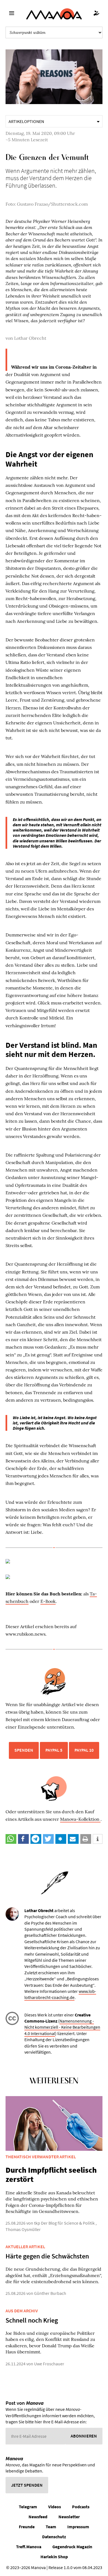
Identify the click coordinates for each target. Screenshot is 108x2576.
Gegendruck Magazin (72, 2547)
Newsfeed (38, 2517)
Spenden (24, 1750)
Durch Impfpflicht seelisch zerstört (51, 2175)
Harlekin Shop (54, 2557)
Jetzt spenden (27, 2485)
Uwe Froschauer (49, 2364)
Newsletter (69, 2517)
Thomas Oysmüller (23, 2229)
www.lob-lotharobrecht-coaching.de (60, 1994)
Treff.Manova (29, 2547)
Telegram (28, 2507)
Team (51, 2527)
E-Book (48, 1601)
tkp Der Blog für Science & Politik (64, 2223)
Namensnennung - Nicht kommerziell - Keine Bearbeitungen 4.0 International (62, 2027)
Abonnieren (84, 2436)
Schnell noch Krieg (32, 2320)
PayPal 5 (54, 1750)
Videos (55, 2507)
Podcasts (81, 2507)
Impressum (78, 2527)
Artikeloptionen (26, 121)
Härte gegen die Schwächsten (47, 2256)
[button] (11, 1839)
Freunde (27, 2527)
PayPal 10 (84, 1750)
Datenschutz (54, 2537)
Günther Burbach (50, 2293)
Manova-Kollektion (80, 1819)
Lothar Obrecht (30, 338)
